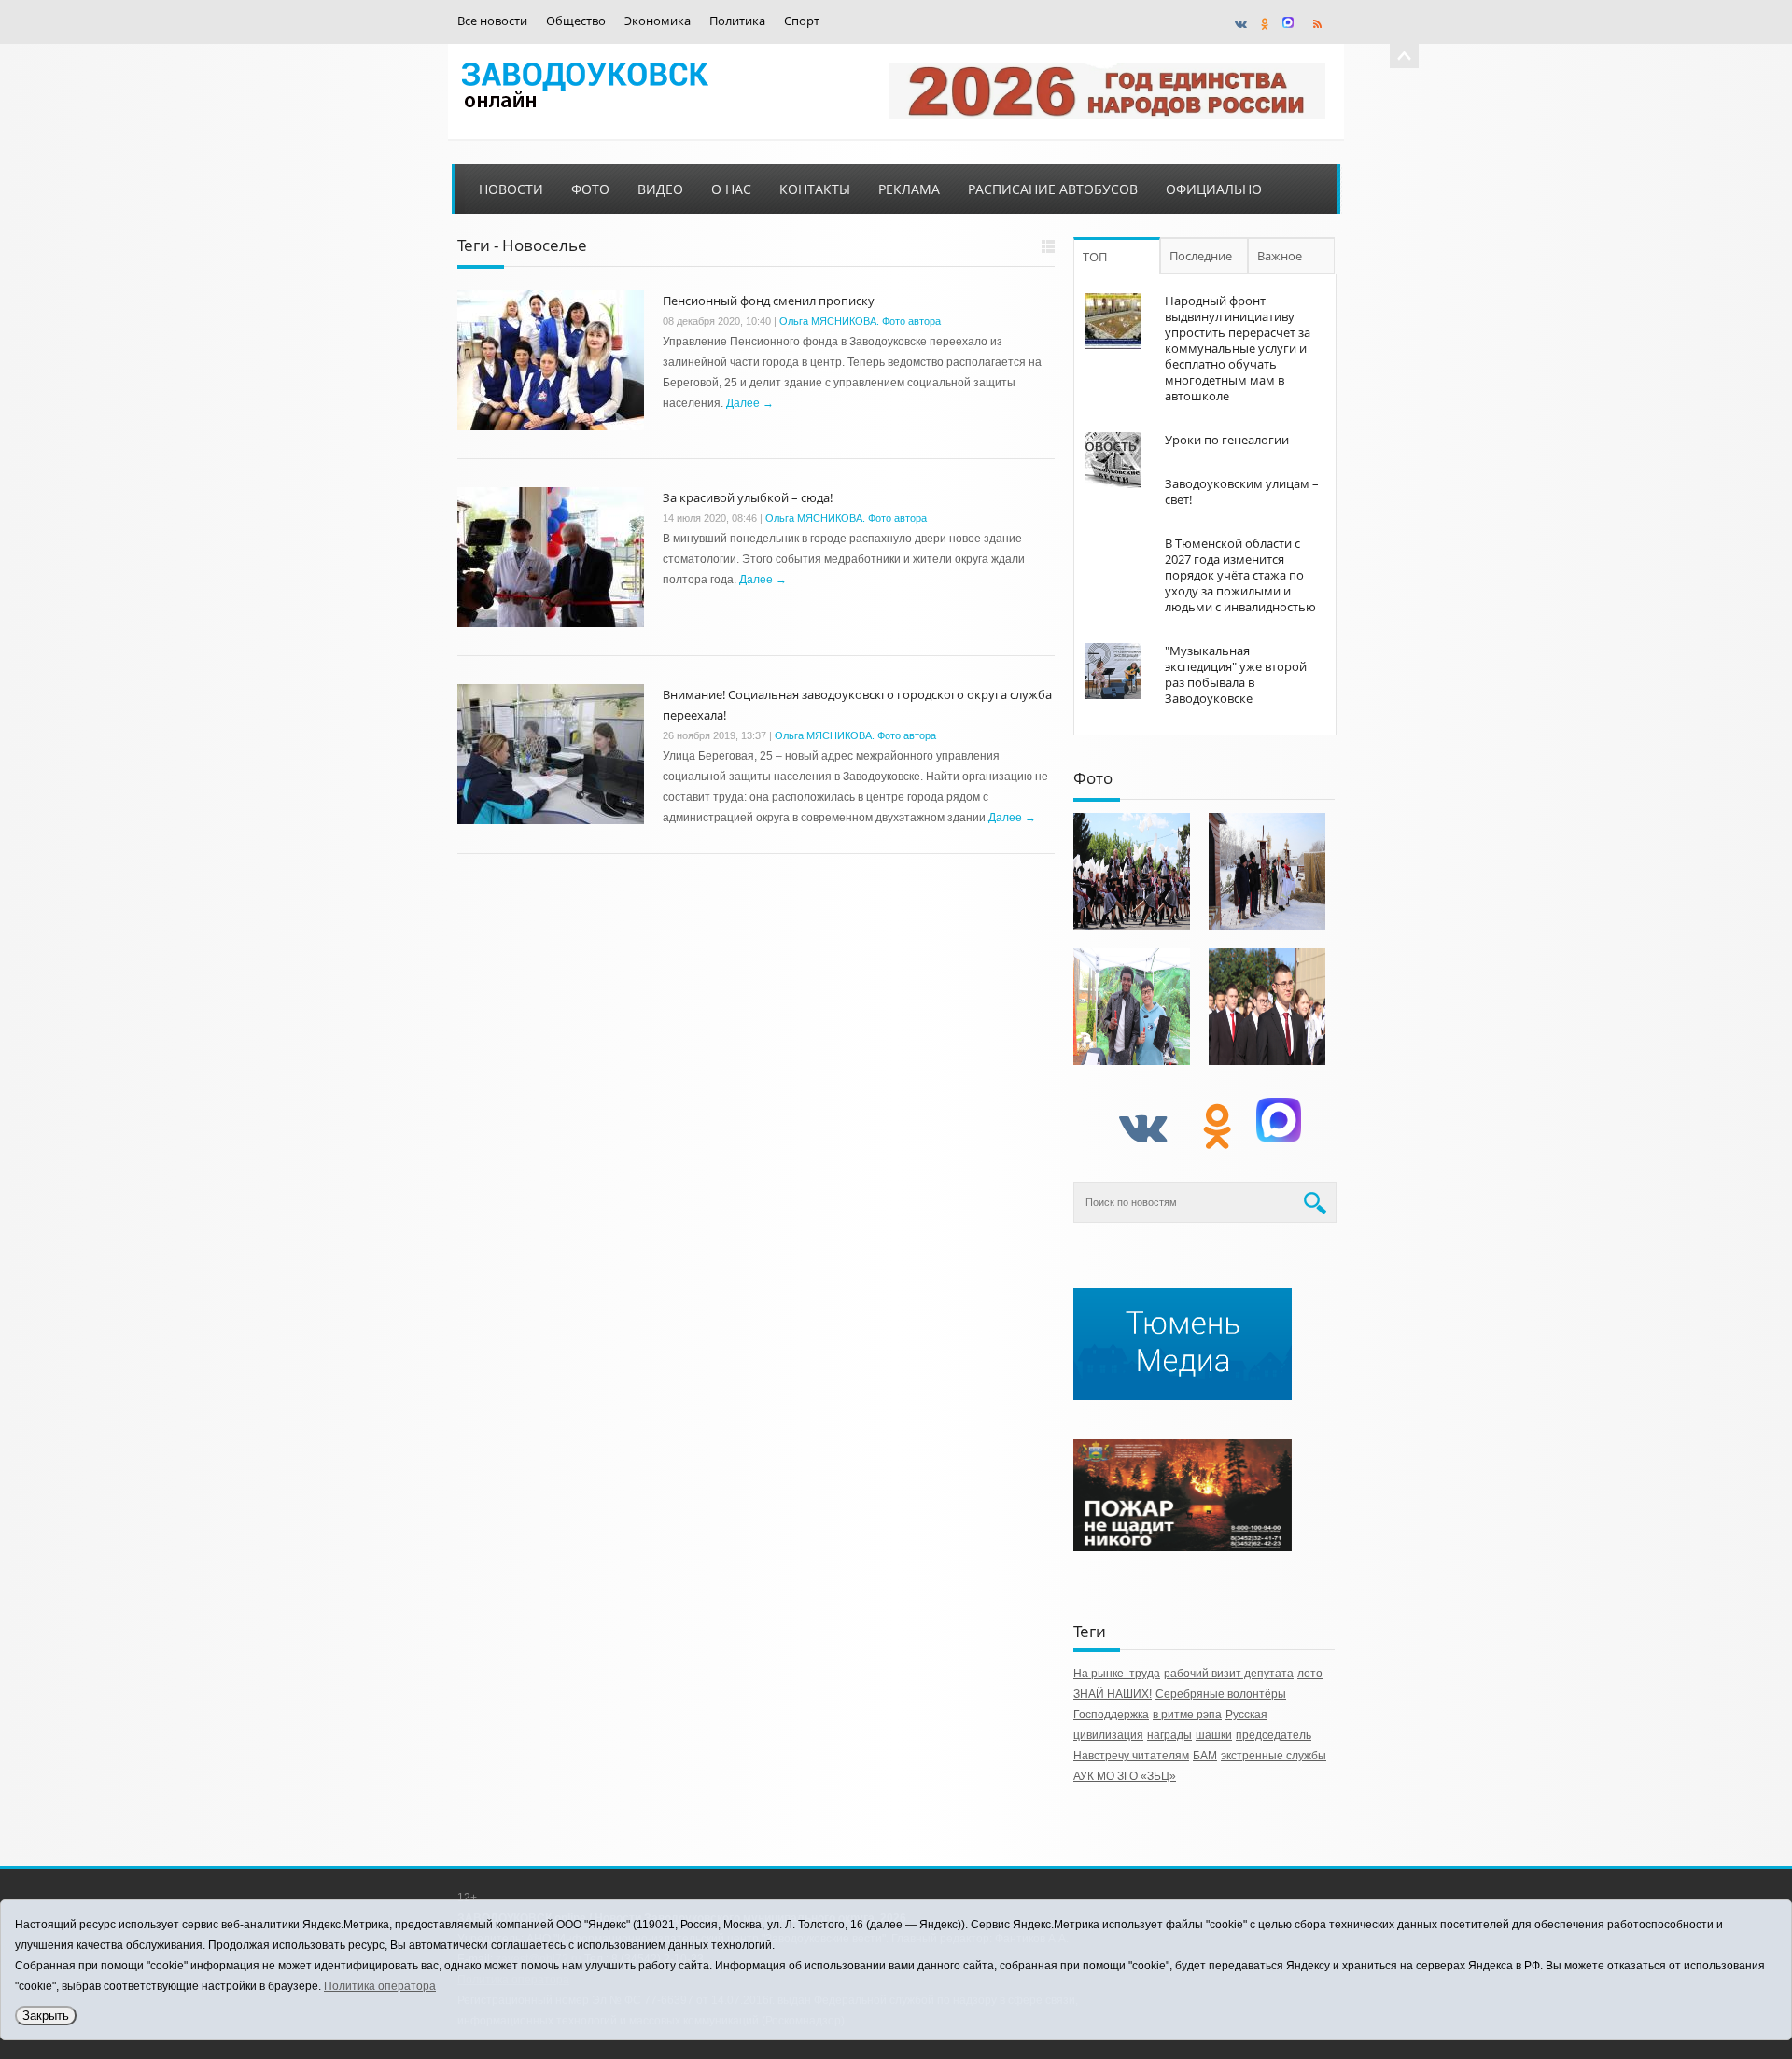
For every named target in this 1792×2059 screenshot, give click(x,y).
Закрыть (46, 2016)
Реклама (909, 189)
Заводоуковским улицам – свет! (1242, 491)
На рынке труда (1117, 1674)
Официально (1214, 189)
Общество (576, 21)
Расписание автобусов (1053, 189)
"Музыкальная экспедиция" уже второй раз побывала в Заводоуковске (1236, 674)
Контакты (815, 189)
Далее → (750, 403)
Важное (1280, 256)
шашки (1214, 1735)
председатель (1274, 1735)
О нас (731, 189)
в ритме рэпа (1187, 1715)
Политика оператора (380, 1986)
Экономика (658, 21)
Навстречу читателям (1131, 1756)
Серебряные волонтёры (1221, 1694)
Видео (660, 189)
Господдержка (1111, 1715)
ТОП (1095, 257)
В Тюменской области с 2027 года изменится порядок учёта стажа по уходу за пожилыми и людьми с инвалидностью (1240, 575)
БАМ (1205, 1756)
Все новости (492, 21)
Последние (1201, 256)
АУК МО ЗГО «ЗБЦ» (1125, 1776)
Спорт (802, 21)
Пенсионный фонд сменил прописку (769, 301)
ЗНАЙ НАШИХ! (1113, 1694)
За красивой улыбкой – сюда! (748, 497)
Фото (590, 189)
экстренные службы (1274, 1756)
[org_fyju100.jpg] (1132, 871)
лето (1310, 1674)
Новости (511, 189)
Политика (737, 21)
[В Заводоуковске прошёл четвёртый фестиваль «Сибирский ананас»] (1132, 1007)
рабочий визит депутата (1229, 1674)
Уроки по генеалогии (1227, 440)
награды (1169, 1735)
